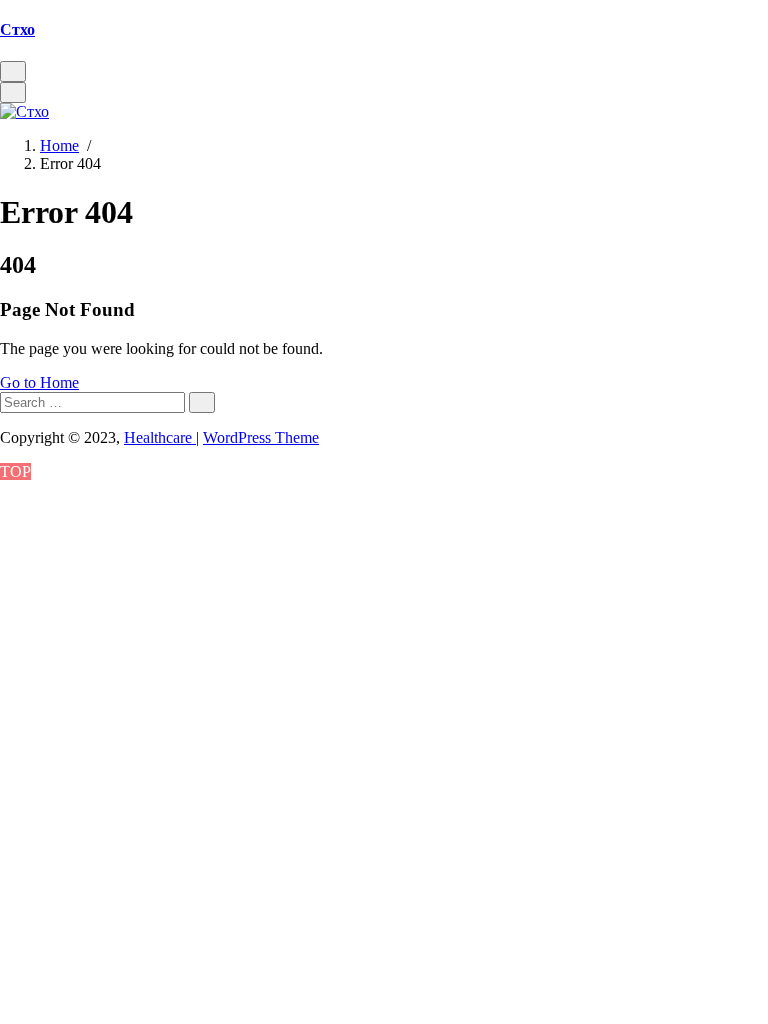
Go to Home (39, 382)
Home (59, 145)
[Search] (202, 402)
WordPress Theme (261, 437)
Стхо (17, 29)
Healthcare (160, 437)
